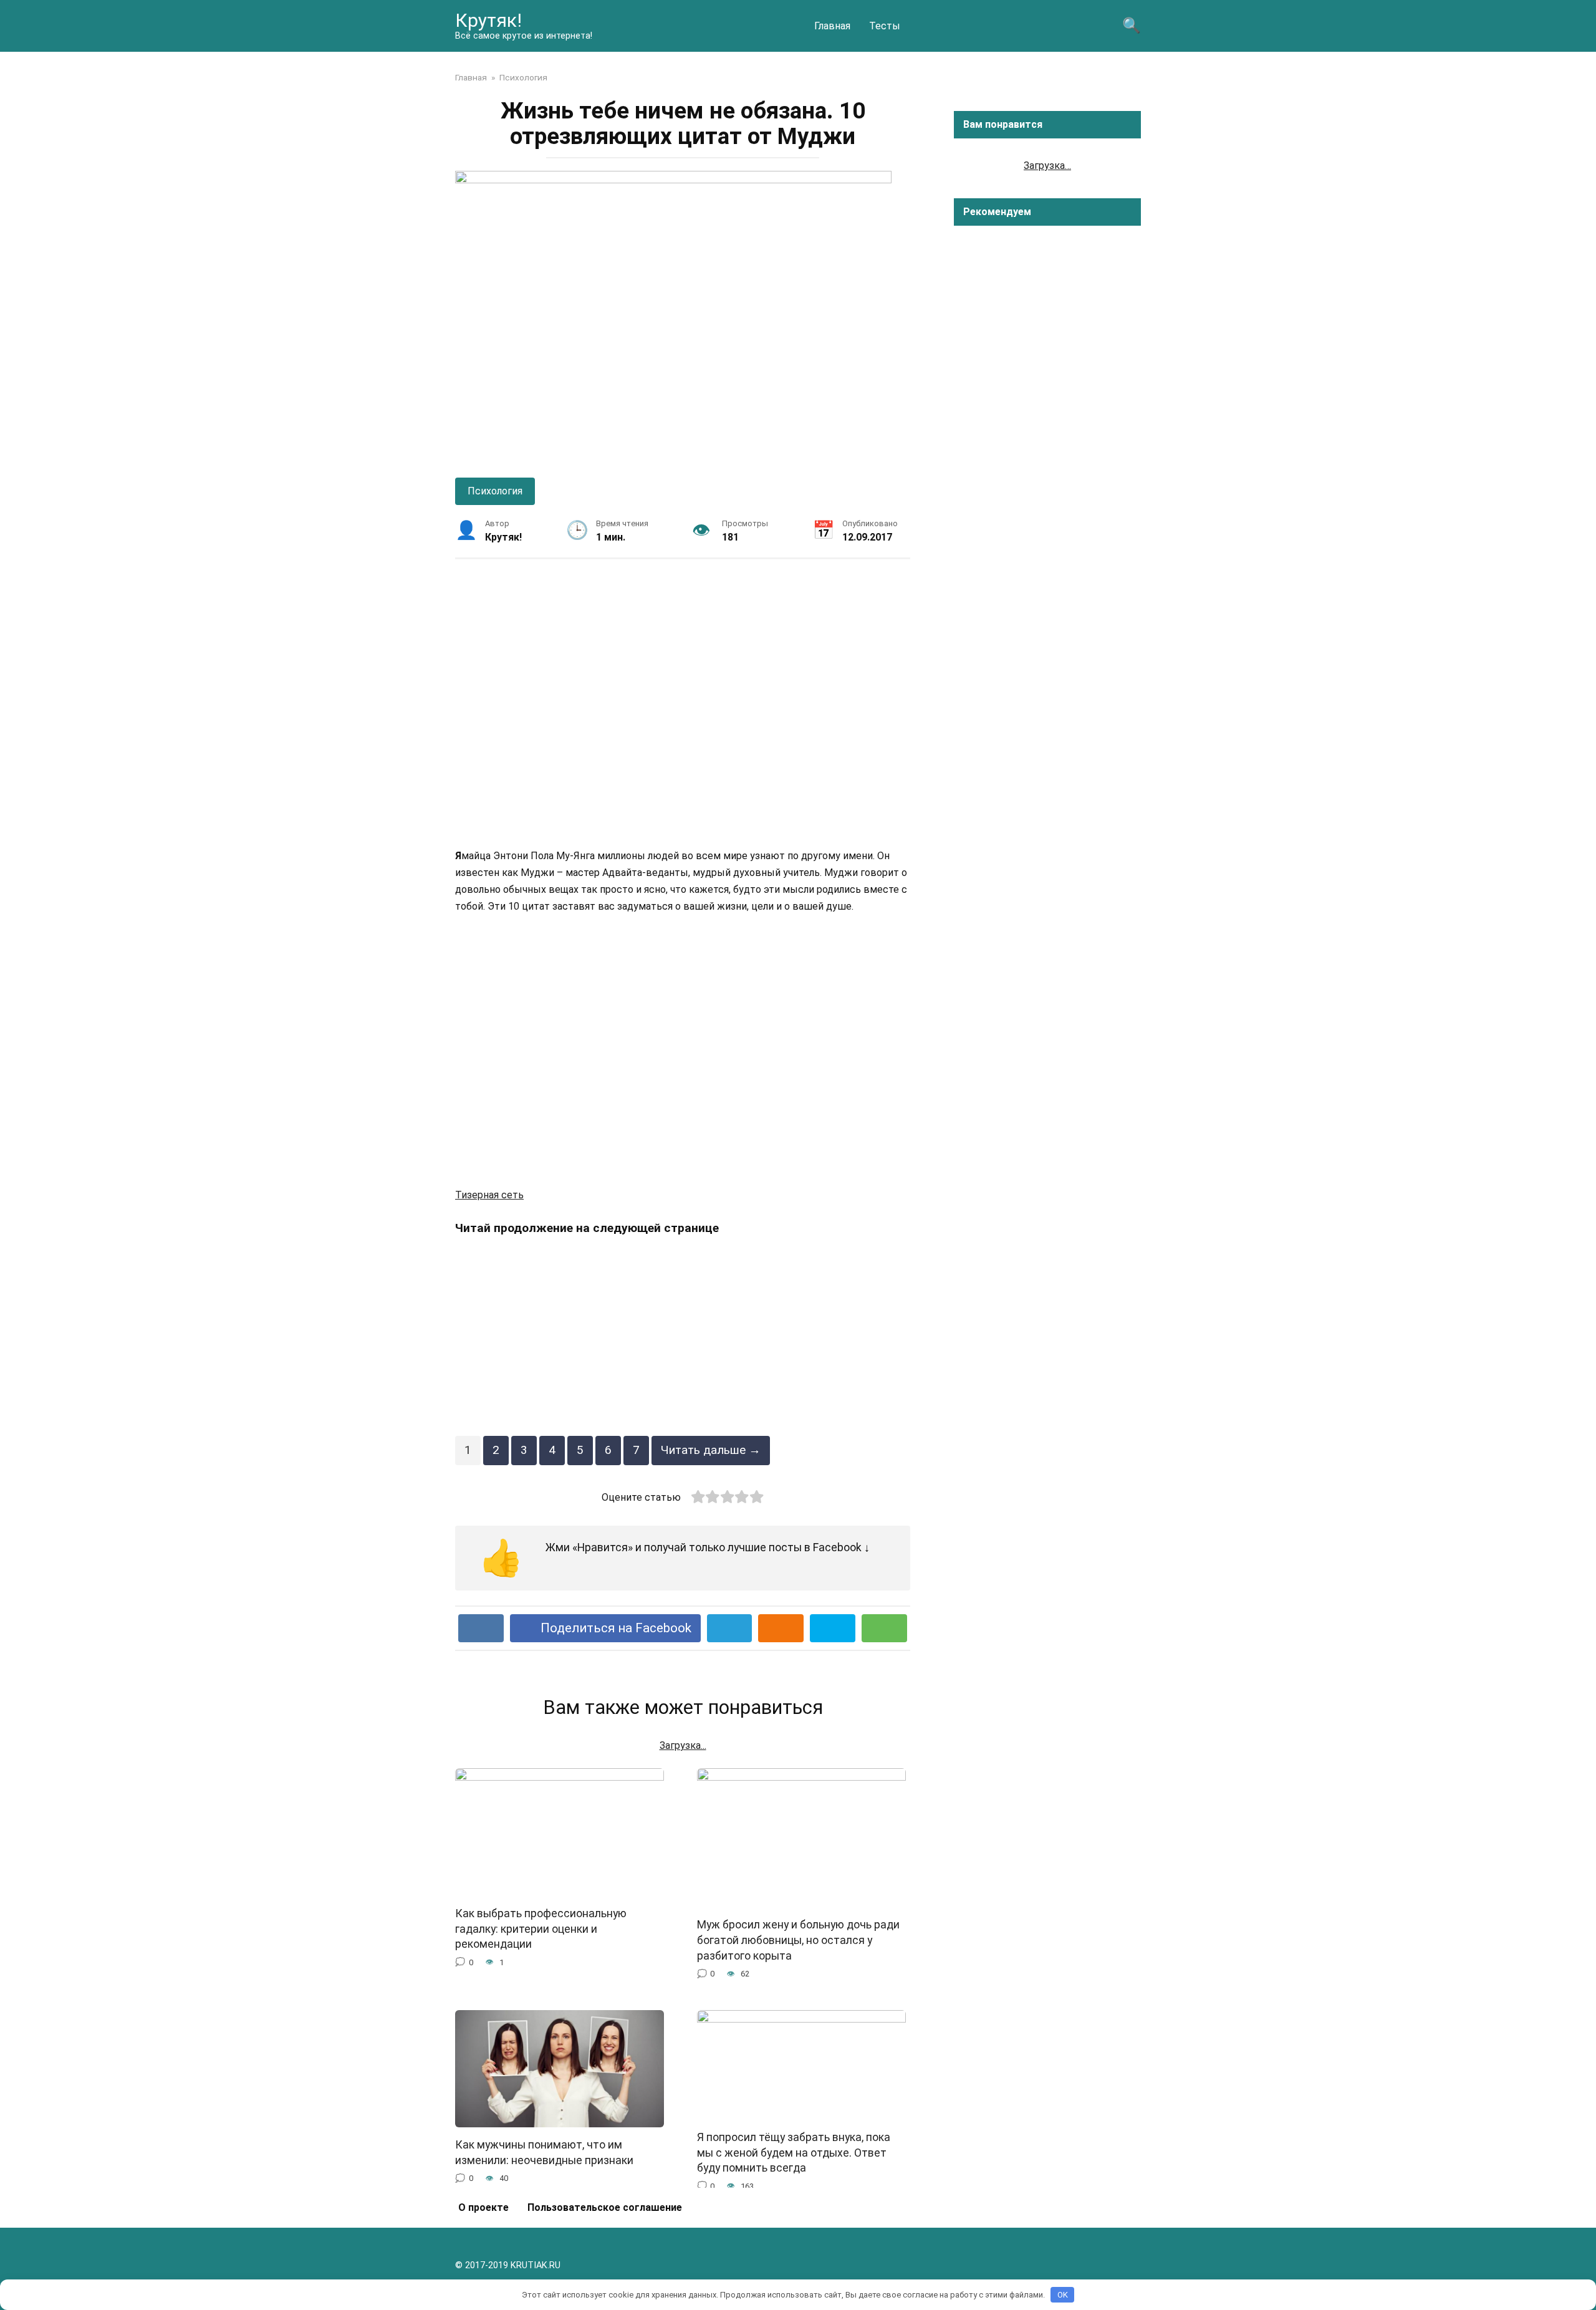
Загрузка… (1047, 166)
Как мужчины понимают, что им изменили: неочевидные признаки (544, 2153)
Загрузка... (683, 1745)
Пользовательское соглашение (605, 2207)
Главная (832, 26)
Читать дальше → (711, 1450)
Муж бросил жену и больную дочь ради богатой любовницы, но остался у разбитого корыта (798, 1940)
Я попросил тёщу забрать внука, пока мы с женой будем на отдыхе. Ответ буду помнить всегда (794, 2153)
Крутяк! (488, 20)
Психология (495, 491)
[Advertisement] (683, 703)
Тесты (885, 26)
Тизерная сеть (489, 1195)
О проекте (483, 2207)
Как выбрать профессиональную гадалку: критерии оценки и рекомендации (541, 1929)
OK (1063, 2295)
